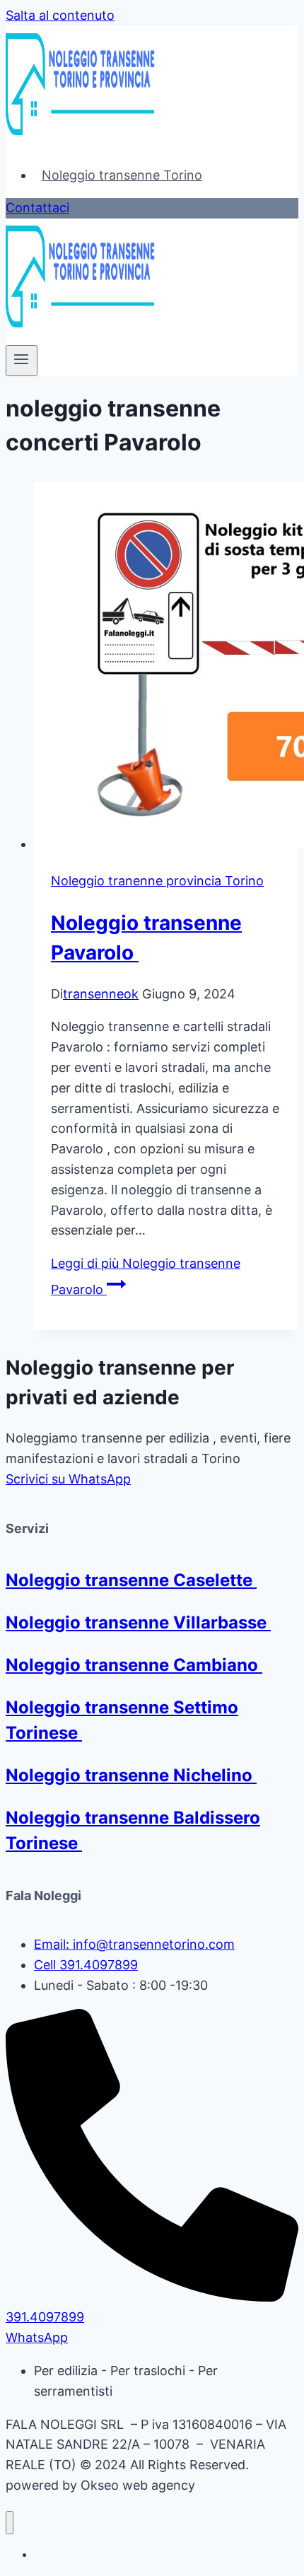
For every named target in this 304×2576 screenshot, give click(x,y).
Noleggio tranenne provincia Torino (157, 881)
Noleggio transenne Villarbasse (138, 1622)
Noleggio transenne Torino (122, 175)
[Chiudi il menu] (10, 2523)
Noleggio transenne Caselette (131, 1580)
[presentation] (166, 669)
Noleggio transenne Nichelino (131, 1775)
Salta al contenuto (60, 15)
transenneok (101, 994)
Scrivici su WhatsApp (68, 1479)
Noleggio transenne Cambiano (134, 1665)
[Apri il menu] (22, 361)
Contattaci (37, 208)
